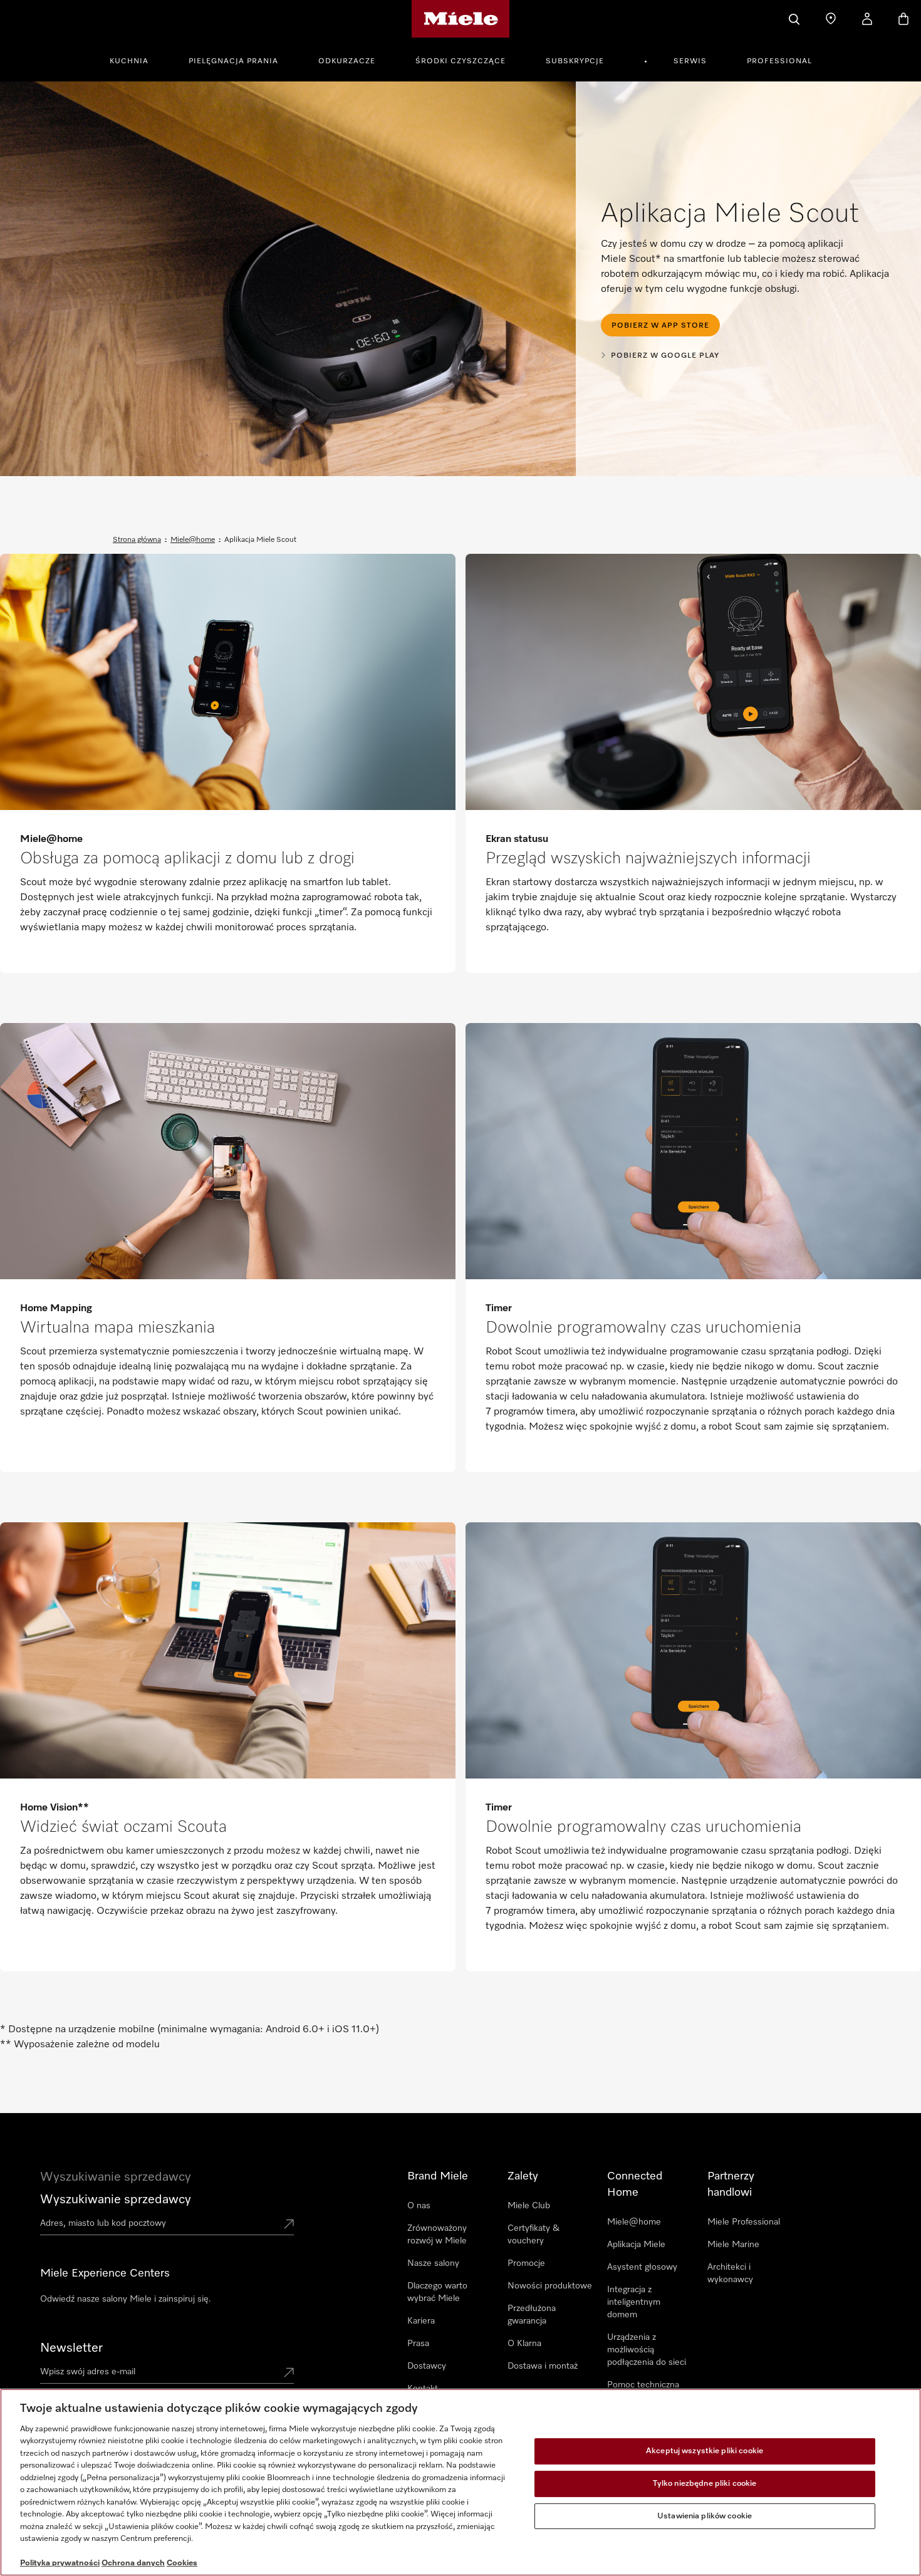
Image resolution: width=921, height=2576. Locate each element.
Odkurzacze (347, 61)
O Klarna (524, 2344)
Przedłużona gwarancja (532, 2315)
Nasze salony (433, 2263)
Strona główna (137, 540)
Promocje (526, 2263)
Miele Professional (744, 2222)
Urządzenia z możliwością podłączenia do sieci (647, 2350)
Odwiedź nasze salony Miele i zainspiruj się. (126, 2299)
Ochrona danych (133, 2563)
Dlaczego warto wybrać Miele (437, 2292)
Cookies (182, 2563)
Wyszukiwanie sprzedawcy (116, 2199)
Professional (779, 61)
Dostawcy (427, 2366)
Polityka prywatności (60, 2563)
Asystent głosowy (642, 2267)
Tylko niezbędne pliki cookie (705, 2484)
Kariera (421, 2321)
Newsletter (71, 2348)
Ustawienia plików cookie (705, 2516)
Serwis (690, 61)
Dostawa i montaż (543, 2366)
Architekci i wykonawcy (730, 2273)
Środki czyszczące (460, 61)
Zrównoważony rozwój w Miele (437, 2235)
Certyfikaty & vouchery (533, 2235)
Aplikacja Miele (636, 2245)
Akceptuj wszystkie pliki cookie (705, 2452)
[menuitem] (136, 60)
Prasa (418, 2344)
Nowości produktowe (550, 2286)
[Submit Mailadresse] (289, 2374)
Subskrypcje (575, 61)
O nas (419, 2206)
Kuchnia (129, 61)
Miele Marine (733, 2245)
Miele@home (193, 540)
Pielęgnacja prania (233, 61)
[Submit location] (289, 2225)
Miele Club (529, 2206)
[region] (460, 2482)
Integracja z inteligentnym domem (634, 2302)
